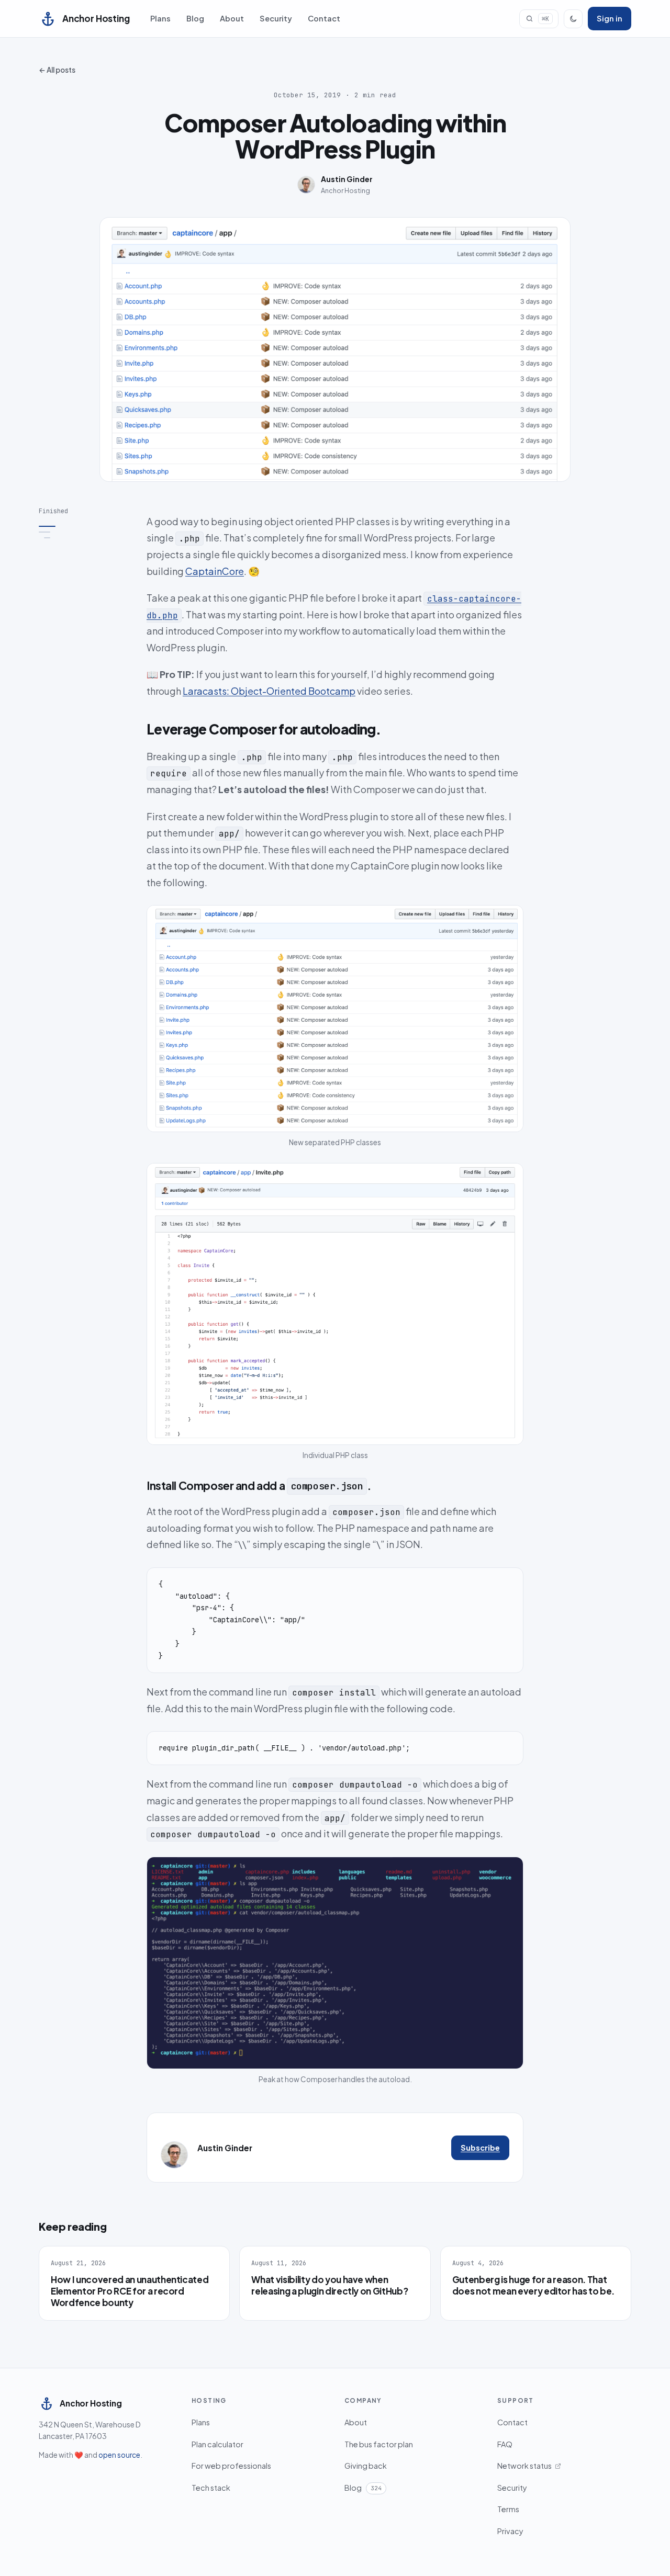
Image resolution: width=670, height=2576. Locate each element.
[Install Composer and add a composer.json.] (85, 538)
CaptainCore (215, 571)
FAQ (505, 2444)
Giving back (366, 2466)
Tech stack (211, 2488)
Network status (524, 2466)
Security (276, 18)
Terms (508, 2509)
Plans (160, 18)
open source (119, 2455)
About (232, 18)
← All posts (57, 70)
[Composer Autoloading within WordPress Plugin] (85, 526)
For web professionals (231, 2466)
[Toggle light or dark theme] (573, 19)
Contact (324, 18)
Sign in (610, 18)
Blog (195, 18)
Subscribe (480, 2148)
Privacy (510, 2531)
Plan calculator (217, 2444)
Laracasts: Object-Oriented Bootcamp (269, 691)
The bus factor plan (379, 2444)
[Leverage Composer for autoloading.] (85, 532)
